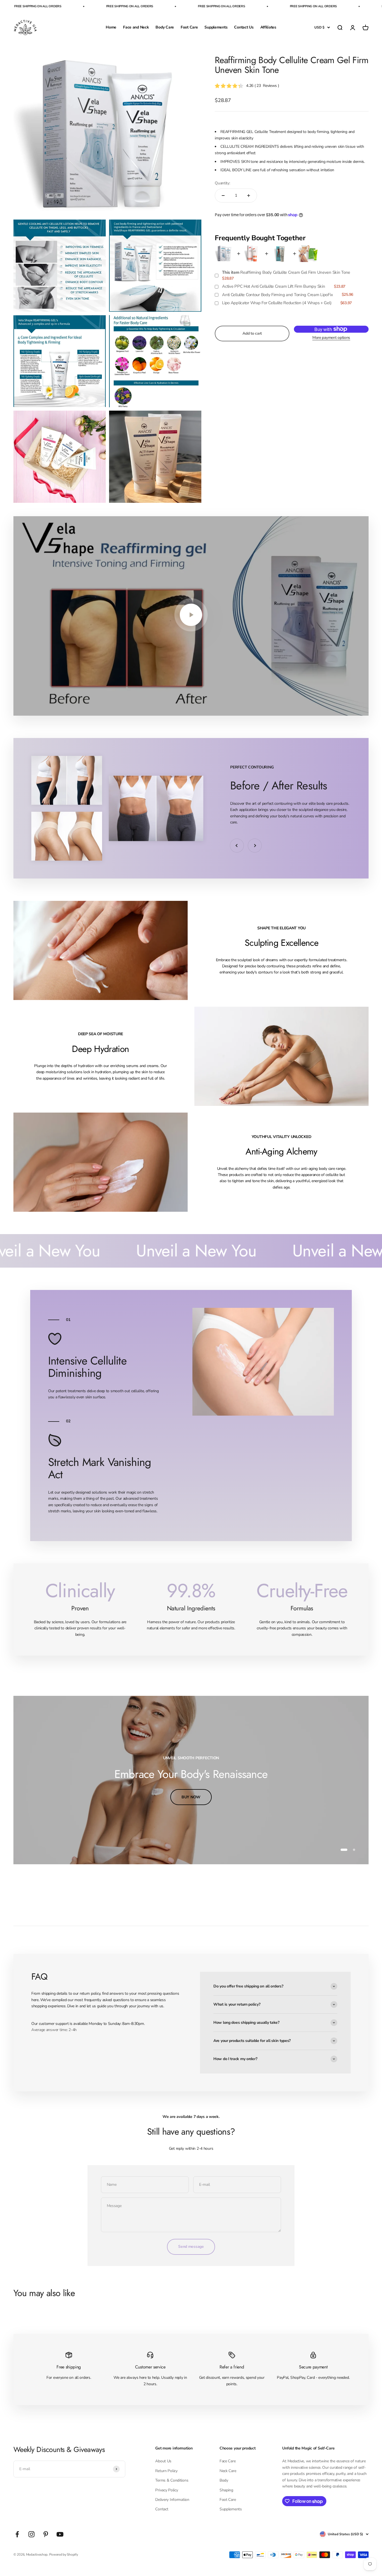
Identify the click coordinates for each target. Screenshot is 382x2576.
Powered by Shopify (64, 2554)
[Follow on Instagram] (31, 2534)
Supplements (216, 27)
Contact (162, 2509)
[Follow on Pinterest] (46, 2534)
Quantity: (222, 183)
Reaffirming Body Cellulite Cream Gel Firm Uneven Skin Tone (286, 272)
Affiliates (268, 27)
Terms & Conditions (172, 2480)
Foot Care (189, 27)
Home (111, 27)
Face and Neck (136, 27)
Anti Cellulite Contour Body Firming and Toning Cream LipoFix (277, 295)
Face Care (227, 2461)
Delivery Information (172, 2500)
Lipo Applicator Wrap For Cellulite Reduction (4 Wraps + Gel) (277, 303)
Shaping (226, 2490)
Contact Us (244, 27)
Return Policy (166, 2471)
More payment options (331, 338)
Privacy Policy (167, 2490)
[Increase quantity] (249, 196)
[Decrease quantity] (223, 196)
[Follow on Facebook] (17, 2534)
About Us (163, 2461)
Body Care (165, 27)
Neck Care (228, 2471)
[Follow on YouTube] (60, 2534)
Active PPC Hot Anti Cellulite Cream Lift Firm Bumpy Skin (273, 286)
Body (224, 2480)
